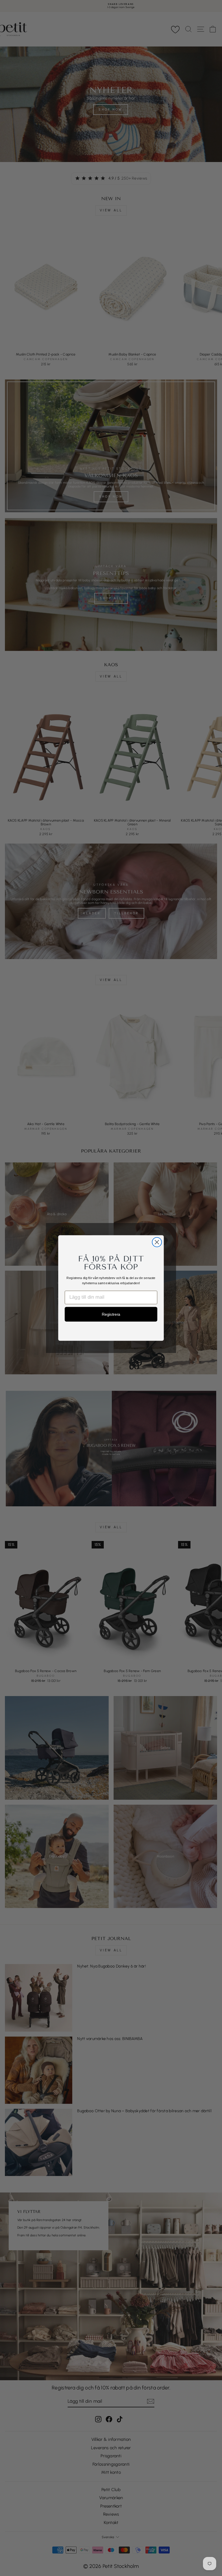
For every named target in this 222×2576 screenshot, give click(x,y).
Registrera (111, 1314)
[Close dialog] (157, 1242)
